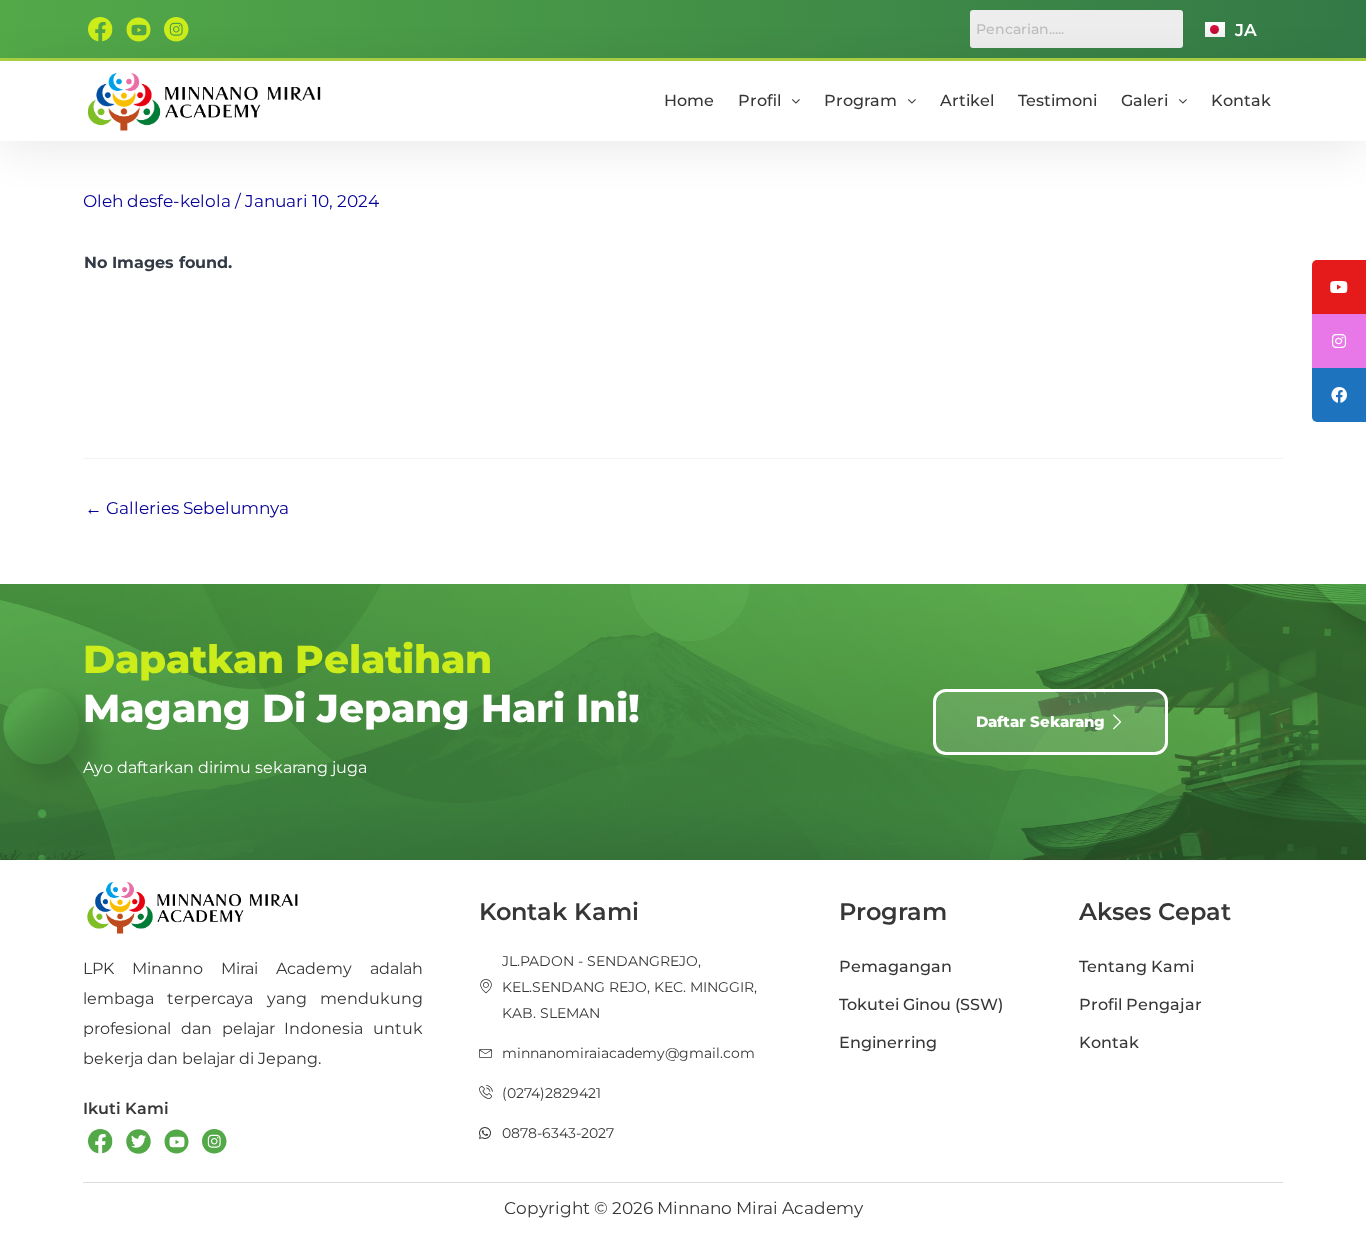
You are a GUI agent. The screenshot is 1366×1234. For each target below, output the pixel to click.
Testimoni (1057, 100)
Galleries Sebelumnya (187, 508)
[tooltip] (1339, 287)
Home (689, 100)
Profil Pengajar (1140, 1004)
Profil (759, 100)
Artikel (967, 100)
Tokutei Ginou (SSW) (921, 1004)
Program (860, 100)
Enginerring (888, 1042)
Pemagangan (895, 966)
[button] (769, 101)
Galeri (1144, 100)
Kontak (1241, 100)
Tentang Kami (1136, 966)
